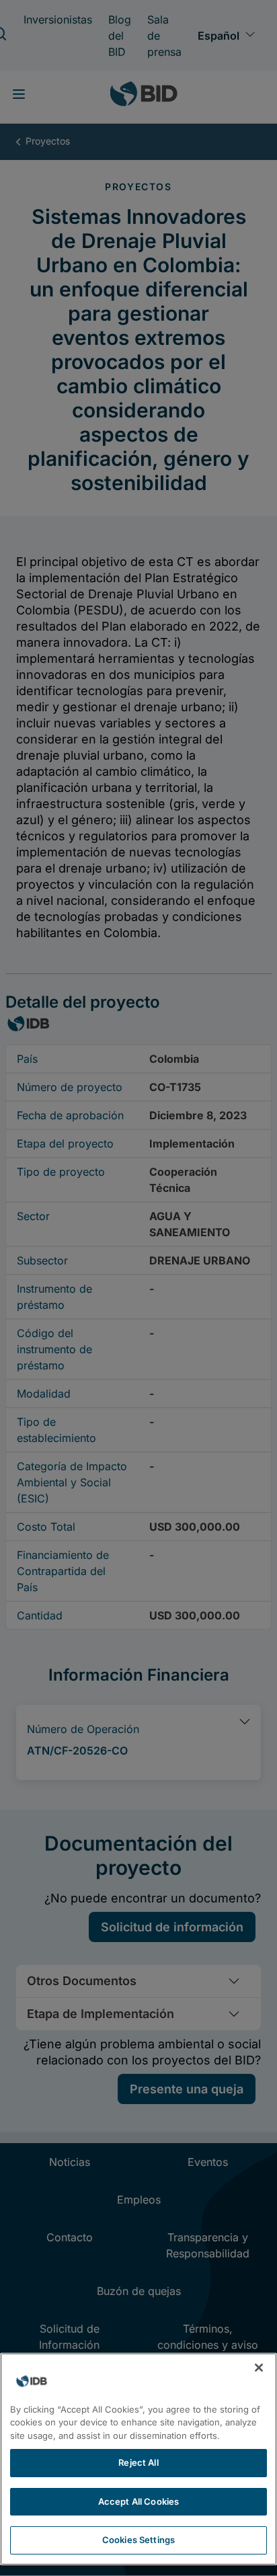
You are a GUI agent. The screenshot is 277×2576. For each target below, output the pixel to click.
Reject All (138, 2462)
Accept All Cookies (138, 2501)
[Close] (259, 2368)
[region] (138, 2459)
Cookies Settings (138, 2540)
